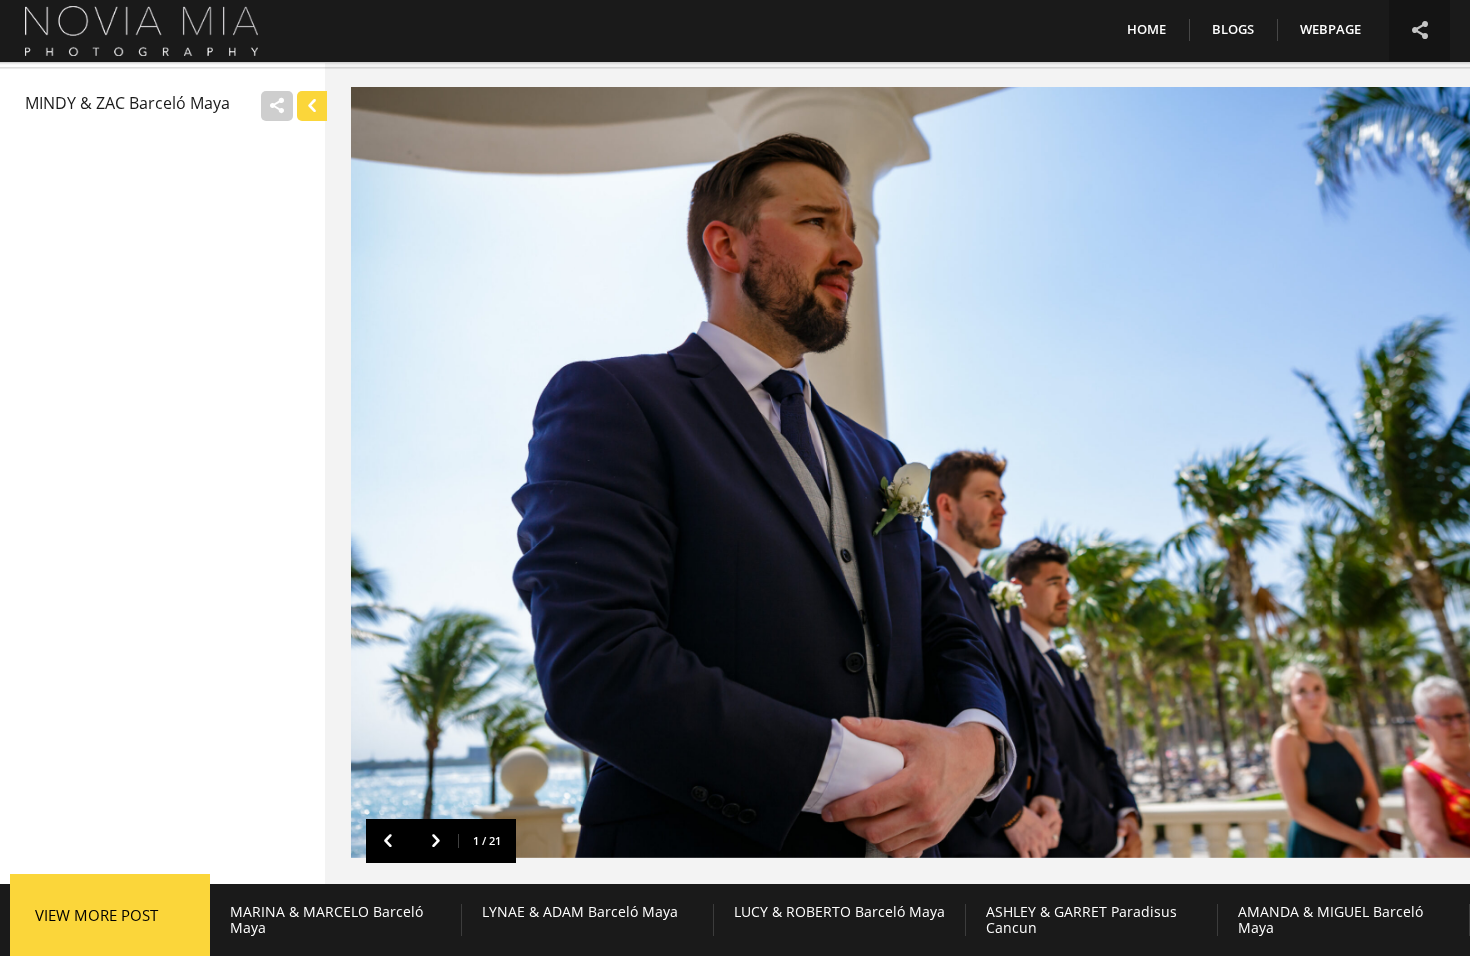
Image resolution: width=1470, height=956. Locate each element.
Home (1146, 29)
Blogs (1233, 29)
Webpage (1330, 29)
